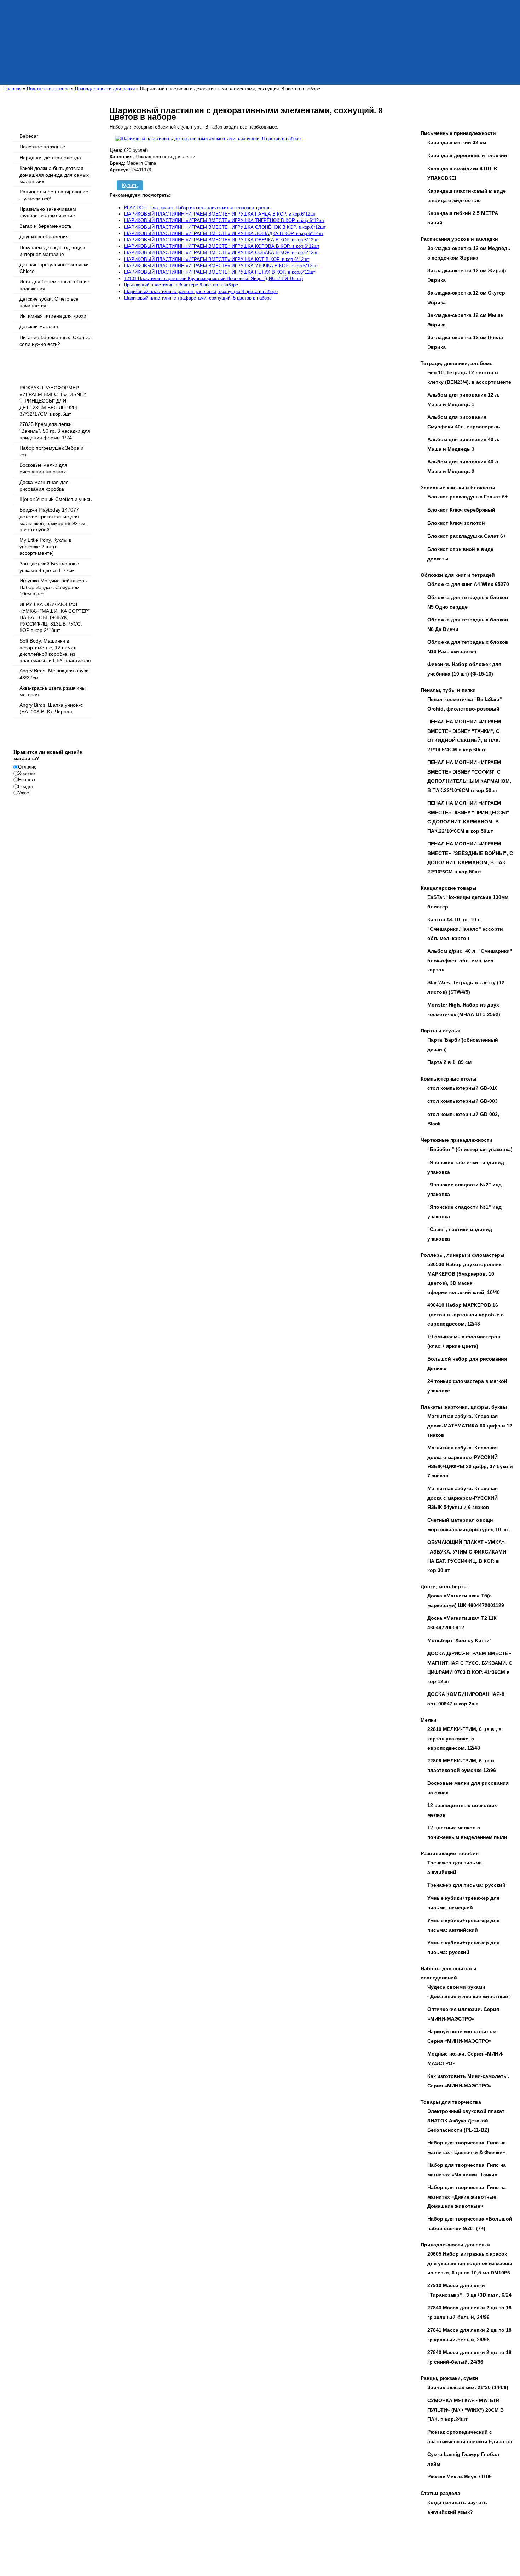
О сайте (47, 2546)
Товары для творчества (451, 2102)
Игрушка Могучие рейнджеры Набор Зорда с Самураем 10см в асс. (54, 587)
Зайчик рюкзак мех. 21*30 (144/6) (468, 2387)
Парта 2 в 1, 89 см (449, 1062)
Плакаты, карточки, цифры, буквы (464, 1407)
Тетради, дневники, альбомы (457, 363)
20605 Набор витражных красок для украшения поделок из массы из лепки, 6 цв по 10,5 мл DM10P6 (470, 2263)
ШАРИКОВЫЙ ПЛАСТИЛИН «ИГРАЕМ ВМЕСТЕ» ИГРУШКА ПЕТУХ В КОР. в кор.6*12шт (219, 272)
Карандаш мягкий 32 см (457, 142)
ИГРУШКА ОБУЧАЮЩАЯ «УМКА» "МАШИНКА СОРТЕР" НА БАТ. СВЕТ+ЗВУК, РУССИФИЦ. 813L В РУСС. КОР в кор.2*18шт (55, 617)
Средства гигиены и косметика (376, 2546)
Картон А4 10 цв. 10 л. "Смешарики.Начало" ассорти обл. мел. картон (465, 929)
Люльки (64, 2546)
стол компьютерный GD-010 (463, 1088)
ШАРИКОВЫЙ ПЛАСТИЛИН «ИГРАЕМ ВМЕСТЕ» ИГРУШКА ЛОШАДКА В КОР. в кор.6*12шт (224, 233)
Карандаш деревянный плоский (467, 155)
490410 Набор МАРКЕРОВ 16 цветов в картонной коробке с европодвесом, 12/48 (466, 1314)
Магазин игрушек (326, 2546)
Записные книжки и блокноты (458, 488)
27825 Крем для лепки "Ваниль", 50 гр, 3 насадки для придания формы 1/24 (55, 431)
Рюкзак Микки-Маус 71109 (460, 2477)
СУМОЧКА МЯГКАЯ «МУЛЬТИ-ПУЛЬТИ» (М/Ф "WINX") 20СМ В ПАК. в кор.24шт (466, 2410)
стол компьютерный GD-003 (463, 1101)
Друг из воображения (44, 236)
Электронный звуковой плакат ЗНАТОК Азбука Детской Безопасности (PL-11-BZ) (466, 2121)
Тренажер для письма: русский (466, 1885)
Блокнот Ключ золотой (456, 523)
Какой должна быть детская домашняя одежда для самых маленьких (54, 175)
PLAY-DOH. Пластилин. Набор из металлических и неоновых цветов (197, 208)
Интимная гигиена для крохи (53, 316)
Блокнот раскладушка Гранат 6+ (467, 497)
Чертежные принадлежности (457, 1140)
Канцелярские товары (449, 888)
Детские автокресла (429, 2546)
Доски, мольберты (444, 1586)
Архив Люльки (128, 2553)
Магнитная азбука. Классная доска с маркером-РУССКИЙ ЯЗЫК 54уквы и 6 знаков (463, 1498)
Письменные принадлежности (458, 133)
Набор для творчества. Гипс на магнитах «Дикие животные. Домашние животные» (467, 2197)
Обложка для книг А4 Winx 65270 (468, 584)
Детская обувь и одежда (133, 2546)
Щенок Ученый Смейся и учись (56, 499)
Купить (130, 185)
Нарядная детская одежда (50, 158)
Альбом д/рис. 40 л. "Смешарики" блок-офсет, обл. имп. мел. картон (470, 960)
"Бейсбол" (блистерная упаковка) (470, 1149)
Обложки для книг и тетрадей (458, 575)
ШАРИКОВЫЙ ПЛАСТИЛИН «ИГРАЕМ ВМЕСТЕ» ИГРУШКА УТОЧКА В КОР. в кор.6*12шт (221, 266)
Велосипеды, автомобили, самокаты (196, 2546)
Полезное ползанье (42, 147)
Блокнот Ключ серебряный (461, 510)
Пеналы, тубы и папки (448, 690)
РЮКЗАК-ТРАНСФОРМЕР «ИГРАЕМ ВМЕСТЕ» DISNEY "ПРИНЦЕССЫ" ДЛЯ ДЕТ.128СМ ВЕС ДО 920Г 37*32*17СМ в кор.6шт (53, 401)
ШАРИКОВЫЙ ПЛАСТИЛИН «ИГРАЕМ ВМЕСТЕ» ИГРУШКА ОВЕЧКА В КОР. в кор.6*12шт (221, 240)
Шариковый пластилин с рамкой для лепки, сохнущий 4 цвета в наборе (201, 292)
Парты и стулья (440, 1031)
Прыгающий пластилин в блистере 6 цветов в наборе (181, 285)
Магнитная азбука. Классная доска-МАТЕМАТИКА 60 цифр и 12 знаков (470, 1426)
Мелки (429, 1720)
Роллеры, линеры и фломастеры (463, 1255)
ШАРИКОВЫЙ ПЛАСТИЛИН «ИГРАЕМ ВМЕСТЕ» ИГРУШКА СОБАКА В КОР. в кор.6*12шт (221, 253)
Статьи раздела (440, 2493)
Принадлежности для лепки (455, 2245)
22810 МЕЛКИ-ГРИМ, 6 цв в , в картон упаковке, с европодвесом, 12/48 (464, 1739)
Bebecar (29, 136)
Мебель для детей (72, 2553)
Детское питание (469, 2546)
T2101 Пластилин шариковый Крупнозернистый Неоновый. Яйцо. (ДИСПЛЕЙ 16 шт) (213, 278)
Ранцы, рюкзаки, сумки (449, 2378)
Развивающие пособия (450, 1853)
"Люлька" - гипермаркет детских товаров (155, 2532)
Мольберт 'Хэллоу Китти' (459, 1640)
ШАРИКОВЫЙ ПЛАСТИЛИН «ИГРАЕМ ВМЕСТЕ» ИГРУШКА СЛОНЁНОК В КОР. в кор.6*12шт (225, 227)
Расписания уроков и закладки (459, 239)
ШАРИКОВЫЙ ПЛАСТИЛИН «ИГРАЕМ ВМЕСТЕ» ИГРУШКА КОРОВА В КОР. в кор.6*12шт (222, 246)
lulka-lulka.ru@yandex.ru (288, 2532)
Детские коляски (90, 2546)
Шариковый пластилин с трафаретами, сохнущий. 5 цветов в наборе (198, 298)
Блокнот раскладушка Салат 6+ (467, 536)
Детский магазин (39, 326)
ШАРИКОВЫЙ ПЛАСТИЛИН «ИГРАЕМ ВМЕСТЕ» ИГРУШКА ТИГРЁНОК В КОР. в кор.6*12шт (224, 220)
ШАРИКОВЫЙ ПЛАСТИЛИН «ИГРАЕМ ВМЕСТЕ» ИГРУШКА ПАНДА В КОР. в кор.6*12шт (220, 214)
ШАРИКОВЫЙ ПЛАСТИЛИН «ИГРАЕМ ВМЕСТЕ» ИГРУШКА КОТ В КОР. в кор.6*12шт (216, 259)
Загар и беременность (45, 226)
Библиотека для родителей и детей (271, 2546)
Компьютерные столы (449, 1079)
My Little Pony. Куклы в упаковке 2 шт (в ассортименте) (45, 546)
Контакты (103, 2553)
